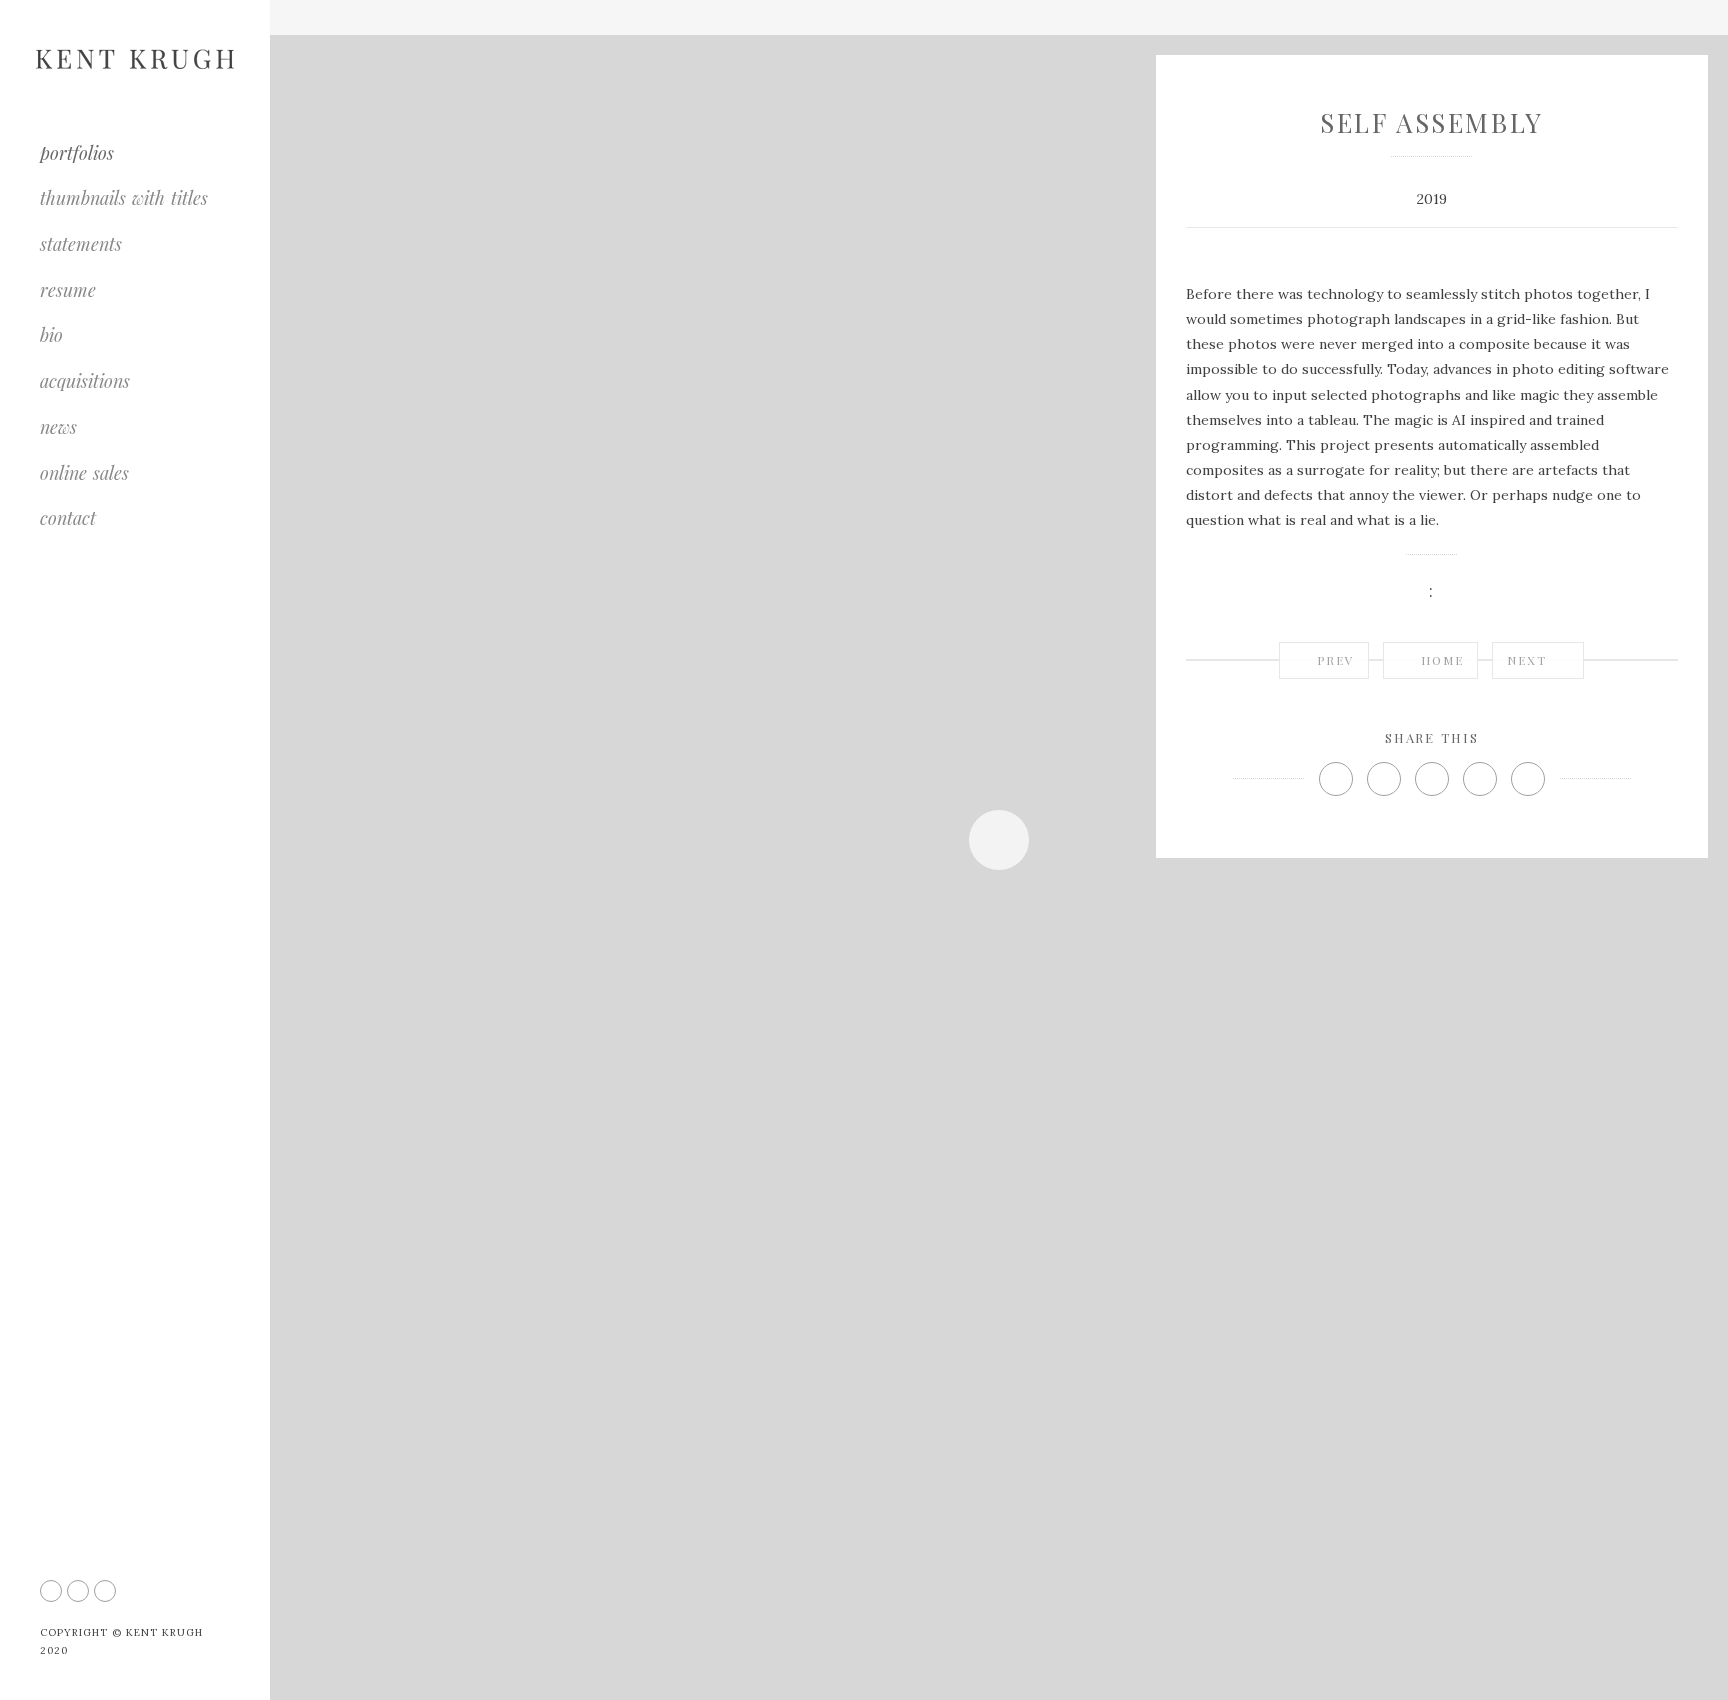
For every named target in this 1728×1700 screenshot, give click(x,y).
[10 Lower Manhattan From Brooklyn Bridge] (979, 1358)
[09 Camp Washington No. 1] (923, 1323)
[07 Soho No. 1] (879, 1253)
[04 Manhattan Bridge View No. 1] (940, 1147)
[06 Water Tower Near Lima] (924, 1217)
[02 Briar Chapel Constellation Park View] (552, 862)
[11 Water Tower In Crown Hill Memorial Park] (448, 1682)
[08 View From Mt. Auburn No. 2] (938, 1288)
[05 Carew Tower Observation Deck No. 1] (969, 1182)
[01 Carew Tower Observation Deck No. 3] (552, 327)
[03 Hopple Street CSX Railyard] (552, 1397)
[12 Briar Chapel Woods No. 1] (719, 1682)
